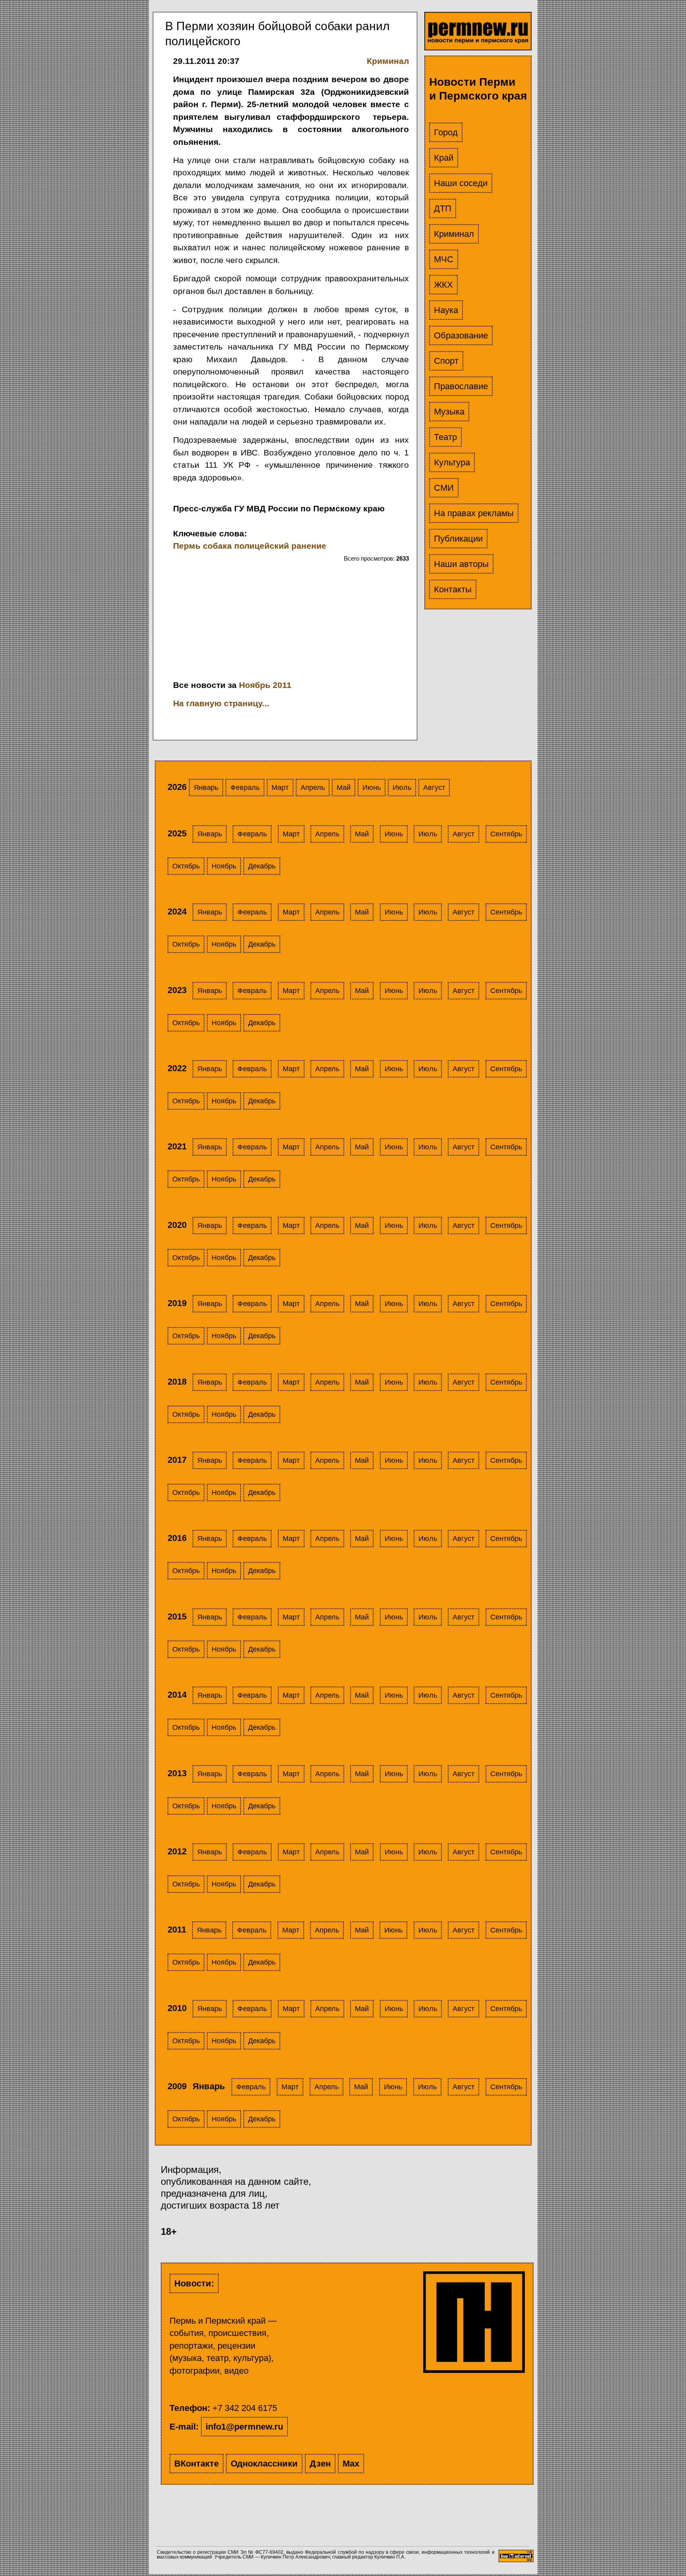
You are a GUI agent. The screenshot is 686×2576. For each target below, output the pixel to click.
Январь (206, 788)
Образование (461, 335)
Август (434, 788)
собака (217, 546)
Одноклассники (264, 2464)
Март (280, 788)
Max (351, 2464)
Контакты (453, 589)
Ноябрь (224, 866)
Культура (452, 462)
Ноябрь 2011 (265, 685)
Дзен (320, 2464)
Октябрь (186, 866)
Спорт (446, 361)
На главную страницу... (221, 703)
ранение (309, 546)
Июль (402, 788)
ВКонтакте (197, 2464)
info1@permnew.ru (244, 2427)
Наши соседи (461, 183)
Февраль (245, 788)
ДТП (443, 208)
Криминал (454, 234)
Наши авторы (461, 564)
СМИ (444, 488)
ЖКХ (443, 285)
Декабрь (262, 866)
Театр (445, 437)
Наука (446, 310)
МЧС (444, 259)
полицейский (262, 546)
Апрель (313, 788)
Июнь (372, 788)
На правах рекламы (474, 513)
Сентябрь (506, 834)
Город (446, 132)
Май (344, 788)
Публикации (458, 539)
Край (444, 158)
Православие (461, 386)
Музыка (449, 412)
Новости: (194, 2283)
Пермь (187, 546)
